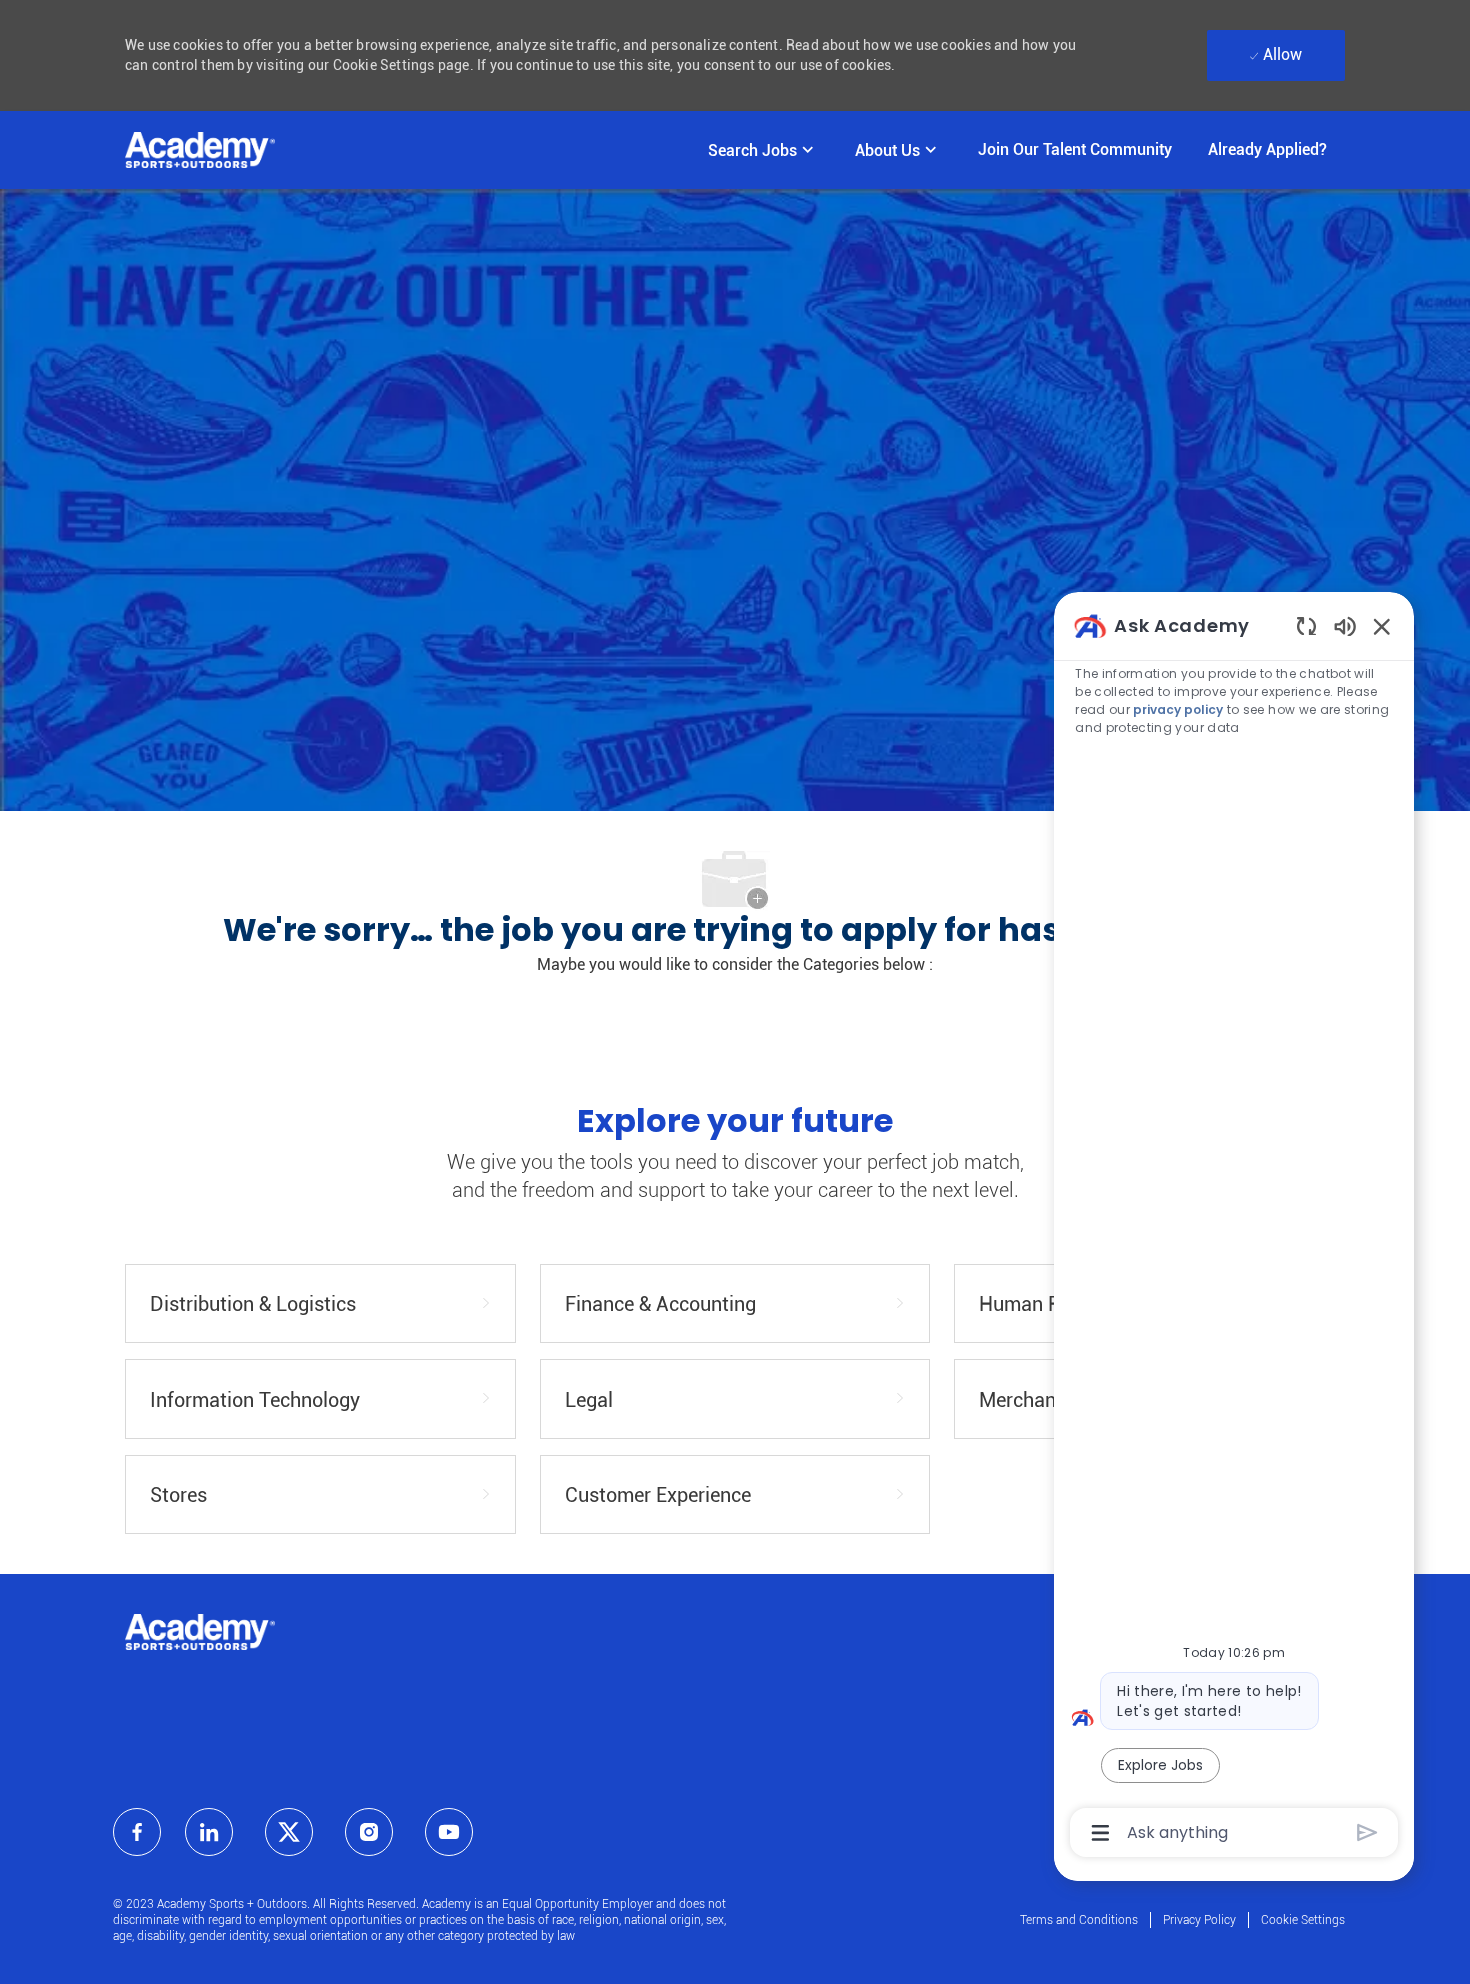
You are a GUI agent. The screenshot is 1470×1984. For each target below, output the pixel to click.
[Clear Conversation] (1306, 625)
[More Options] (1100, 1833)
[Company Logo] (200, 150)
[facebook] (137, 1832)
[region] (1234, 1228)
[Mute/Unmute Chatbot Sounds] (1345, 625)
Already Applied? (1267, 149)
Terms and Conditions (1079, 1920)
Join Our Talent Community (1075, 149)
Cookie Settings (1303, 1920)
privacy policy (1179, 709)
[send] (1367, 1832)
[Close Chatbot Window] (1382, 626)
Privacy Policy (1199, 1920)
